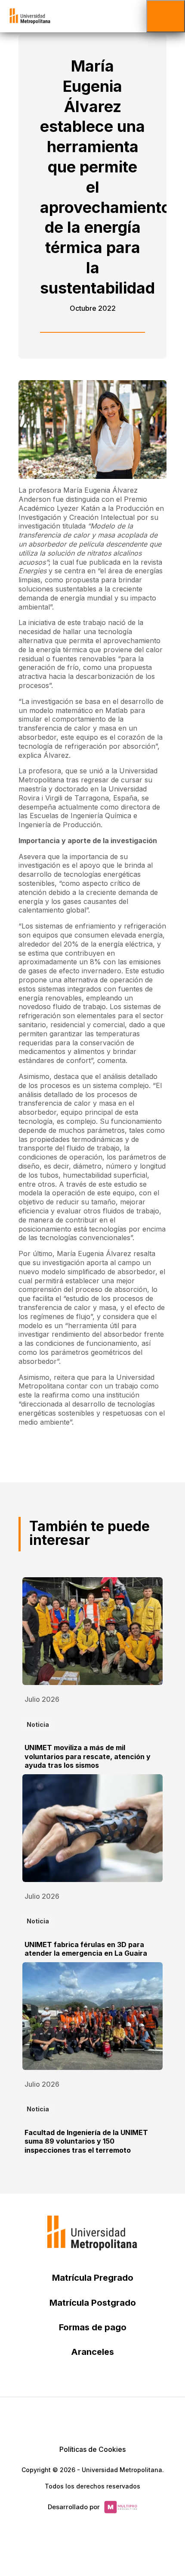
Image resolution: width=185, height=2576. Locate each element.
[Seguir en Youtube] (113, 2419)
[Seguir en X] (51, 2419)
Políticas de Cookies (92, 2449)
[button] (166, 16)
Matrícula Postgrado (93, 2303)
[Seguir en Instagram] (134, 2419)
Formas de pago (93, 2327)
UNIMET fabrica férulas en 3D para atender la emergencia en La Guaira (86, 1949)
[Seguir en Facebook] (72, 2419)
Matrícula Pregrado (93, 2278)
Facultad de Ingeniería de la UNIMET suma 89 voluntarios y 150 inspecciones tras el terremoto (86, 2141)
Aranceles (92, 2352)
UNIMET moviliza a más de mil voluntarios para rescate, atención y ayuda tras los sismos (88, 1757)
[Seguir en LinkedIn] (92, 2419)
